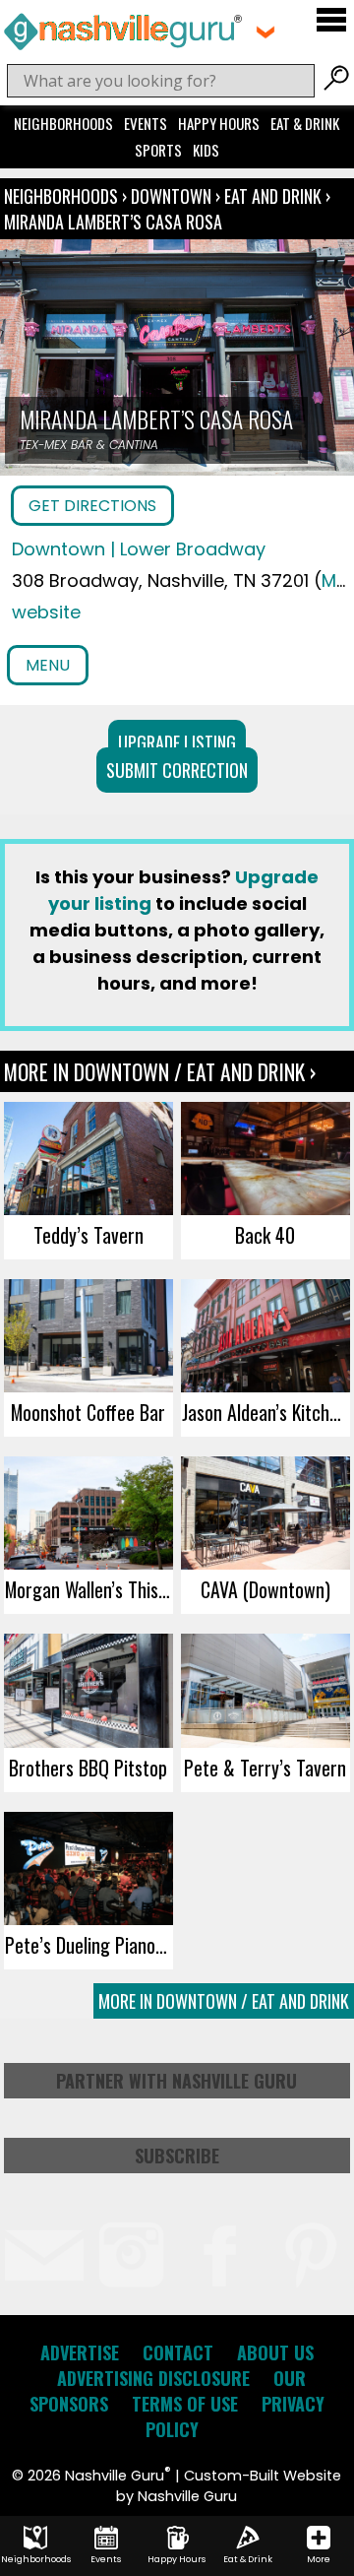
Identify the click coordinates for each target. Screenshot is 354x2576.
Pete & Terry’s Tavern (265, 1768)
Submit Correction (177, 770)
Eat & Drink (305, 123)
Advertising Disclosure (153, 2378)
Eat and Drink (273, 196)
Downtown (173, 196)
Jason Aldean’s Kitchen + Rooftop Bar (266, 1412)
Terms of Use (185, 2404)
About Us (275, 2352)
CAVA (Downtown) (265, 1589)
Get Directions (92, 506)
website (46, 612)
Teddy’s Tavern (88, 1235)
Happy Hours (219, 123)
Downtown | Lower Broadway (139, 549)
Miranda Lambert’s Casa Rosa (113, 222)
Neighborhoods (63, 123)
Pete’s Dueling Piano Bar (89, 1945)
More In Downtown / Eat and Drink (224, 2001)
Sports (158, 150)
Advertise (80, 2352)
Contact (178, 2352)
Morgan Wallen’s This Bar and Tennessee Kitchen (89, 1589)
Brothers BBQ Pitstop (88, 1768)
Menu (48, 665)
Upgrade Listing (177, 742)
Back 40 (265, 1235)
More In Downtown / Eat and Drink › (160, 1071)
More (319, 2559)
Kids (206, 150)
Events (146, 123)
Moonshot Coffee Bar (88, 1412)
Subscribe (177, 2156)
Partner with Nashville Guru (177, 2081)
